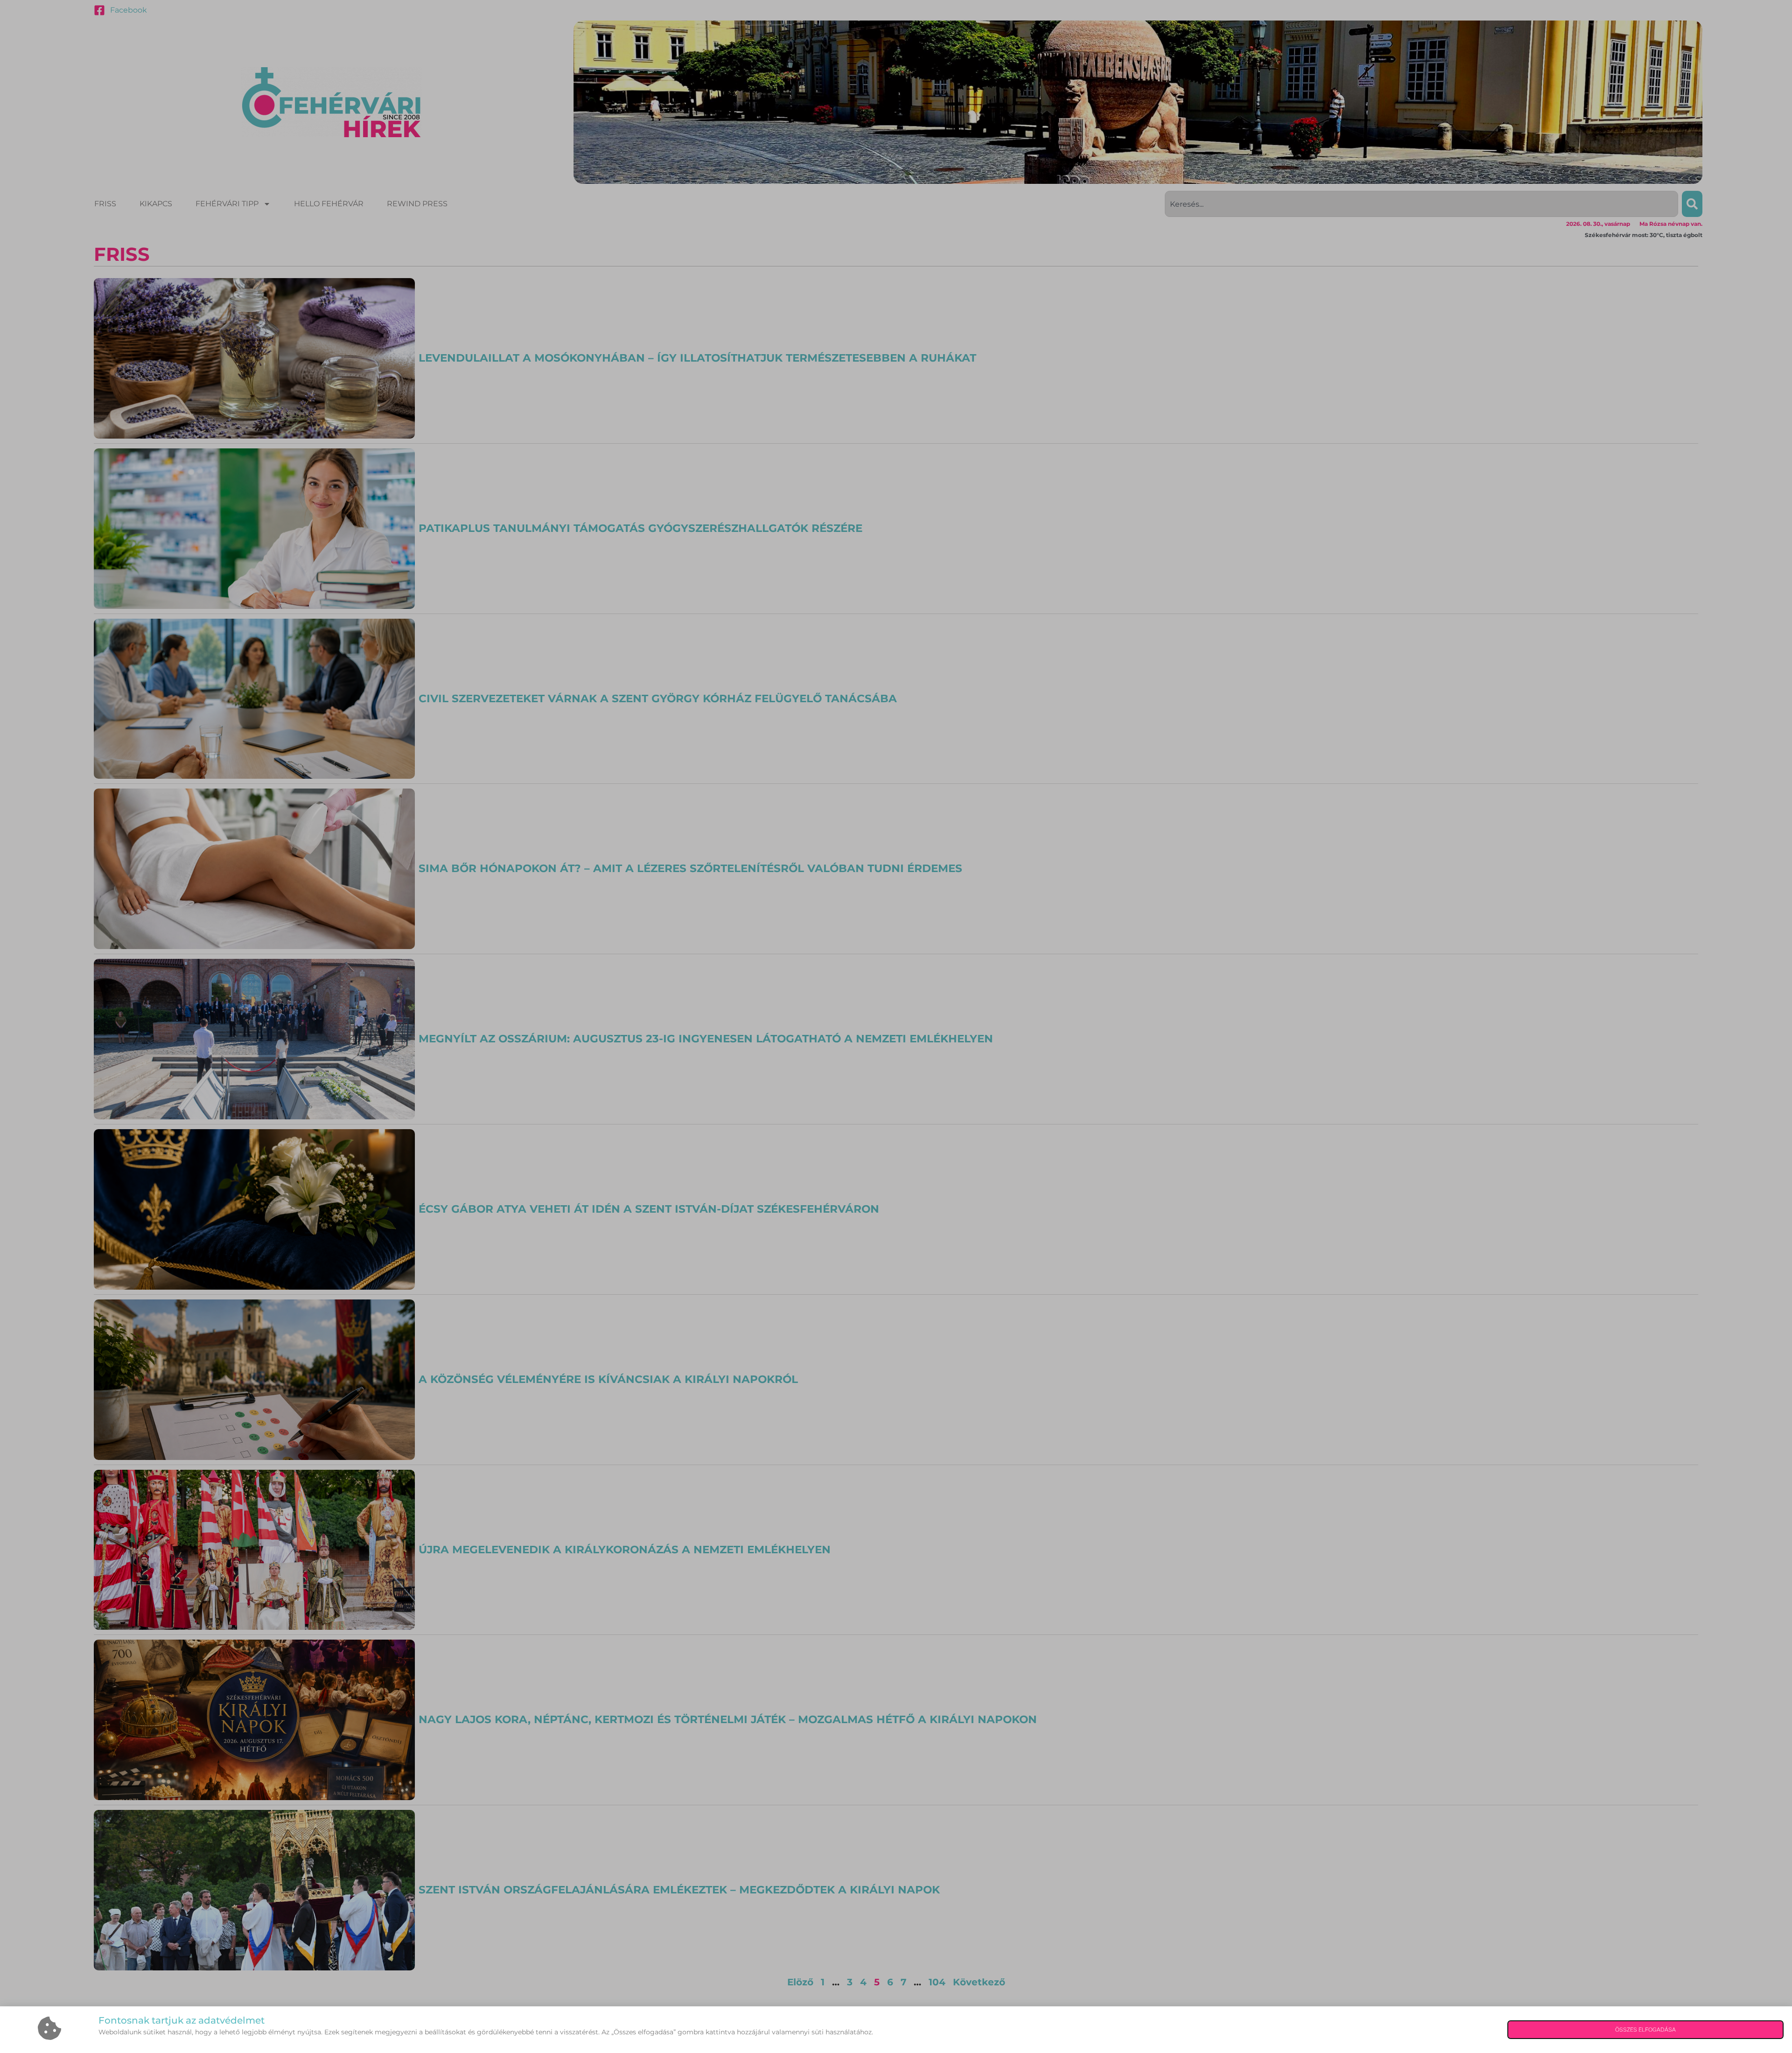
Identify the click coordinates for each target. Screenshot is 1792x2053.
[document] (896, 1026)
